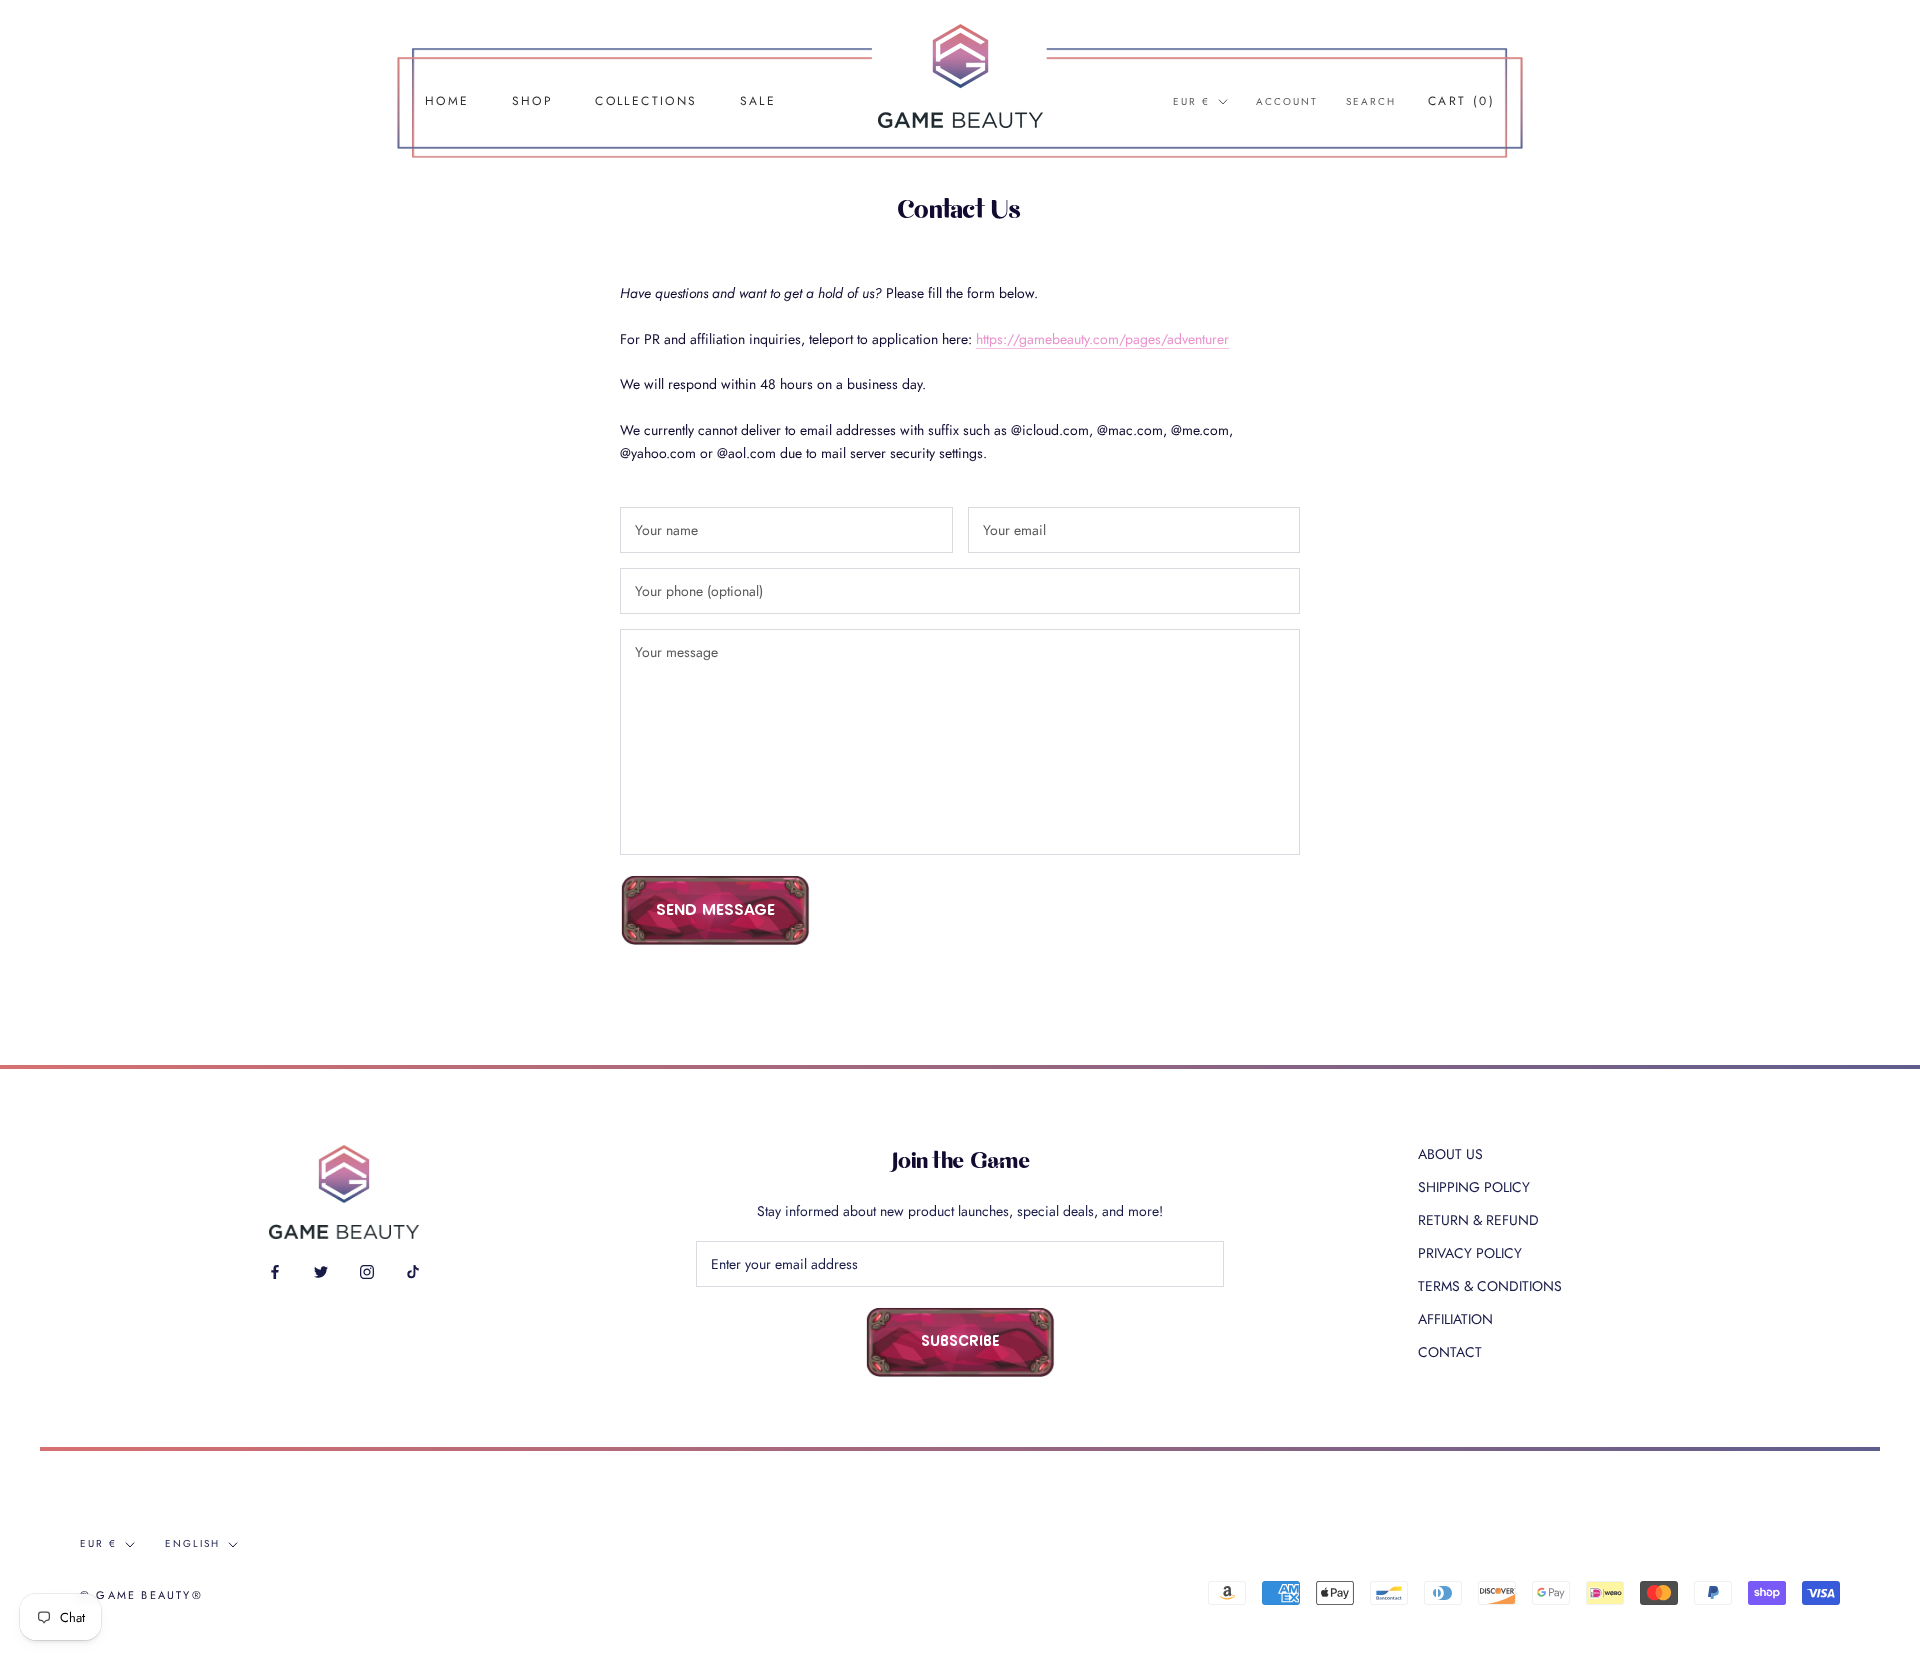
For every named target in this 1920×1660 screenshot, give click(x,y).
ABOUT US (1450, 1154)
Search (1371, 101)
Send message (715, 911)
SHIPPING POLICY (1474, 1187)
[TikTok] (413, 1270)
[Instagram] (367, 1270)
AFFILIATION (1455, 1319)
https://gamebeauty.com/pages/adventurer (1102, 339)
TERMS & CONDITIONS (1490, 1286)
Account (1287, 101)
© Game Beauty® (141, 1595)
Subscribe (960, 1342)
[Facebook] (275, 1270)
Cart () (1461, 101)
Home (447, 101)
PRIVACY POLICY (1470, 1253)
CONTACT (1450, 1352)
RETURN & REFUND (1478, 1220)
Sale (758, 101)
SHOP (533, 101)
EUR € (1191, 101)
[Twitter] (321, 1270)
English (192, 1543)
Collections (646, 101)
